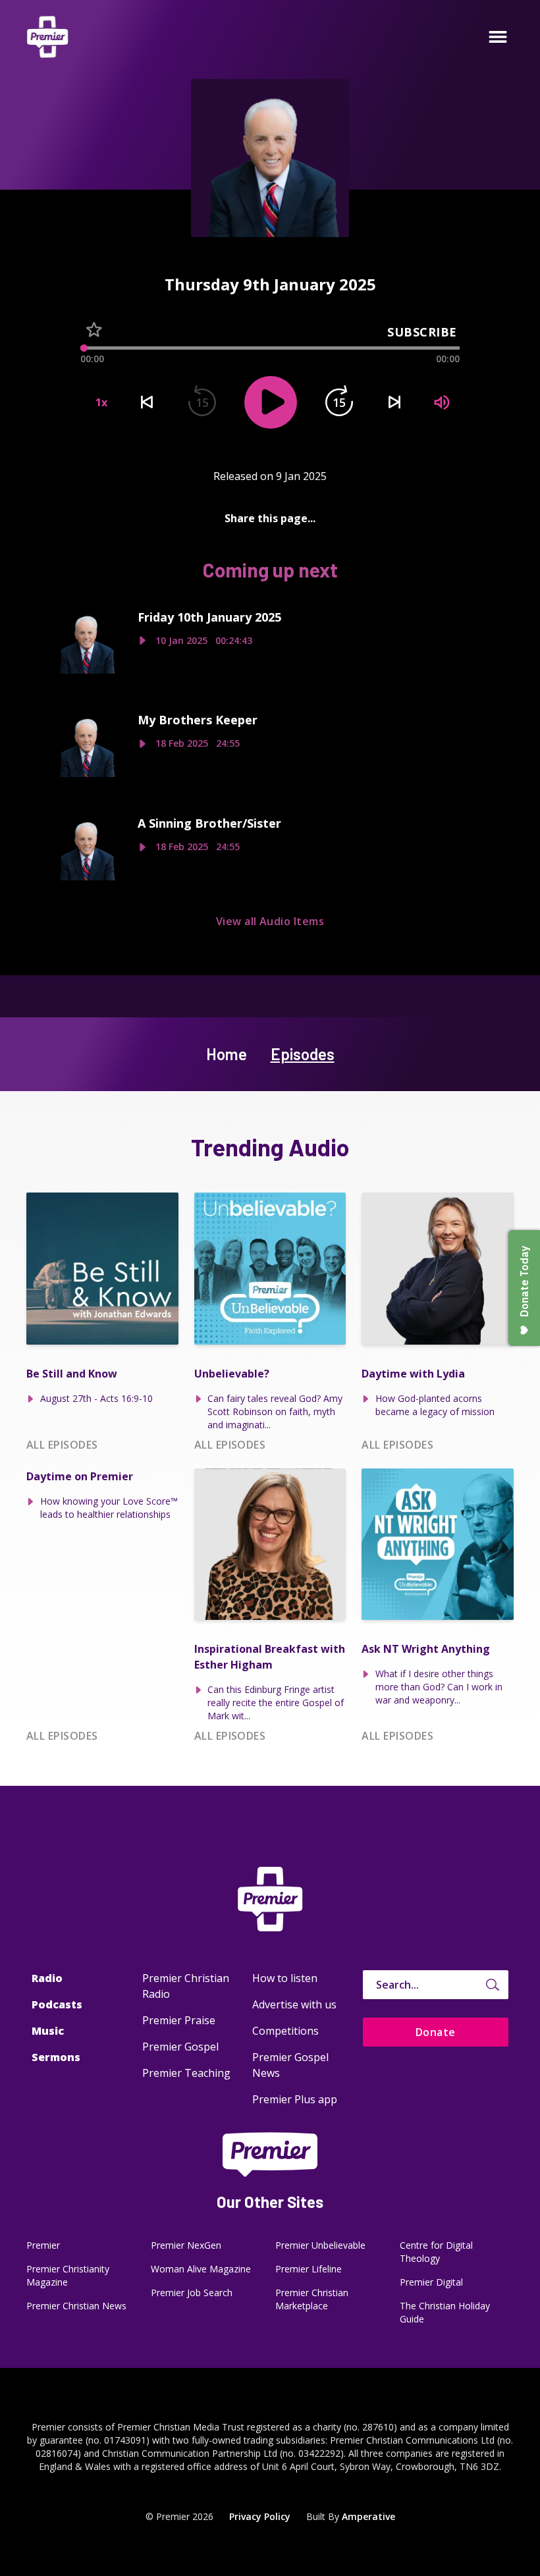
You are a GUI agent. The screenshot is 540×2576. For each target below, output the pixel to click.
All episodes (62, 1445)
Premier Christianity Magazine (68, 2275)
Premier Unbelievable (320, 2245)
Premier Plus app (295, 2099)
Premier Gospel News (290, 2065)
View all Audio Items (270, 921)
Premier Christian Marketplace (312, 2299)
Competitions (285, 2031)
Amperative (368, 2516)
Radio (47, 1978)
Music (48, 2031)
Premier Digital (431, 2282)
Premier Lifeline (309, 2269)
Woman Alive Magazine (201, 2269)
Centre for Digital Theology (436, 2252)
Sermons (56, 2057)
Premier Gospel (180, 2047)
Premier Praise (179, 2020)
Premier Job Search (192, 2293)
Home (227, 1054)
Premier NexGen (186, 2245)
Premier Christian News (76, 2306)
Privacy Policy (260, 2516)
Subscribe (422, 332)
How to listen (285, 1978)
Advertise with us (294, 2004)
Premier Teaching (186, 2073)
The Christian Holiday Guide (445, 2312)
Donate (436, 2032)
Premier (43, 2245)
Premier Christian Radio (186, 1986)
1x (101, 402)
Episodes (303, 1054)
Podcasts (57, 2004)
